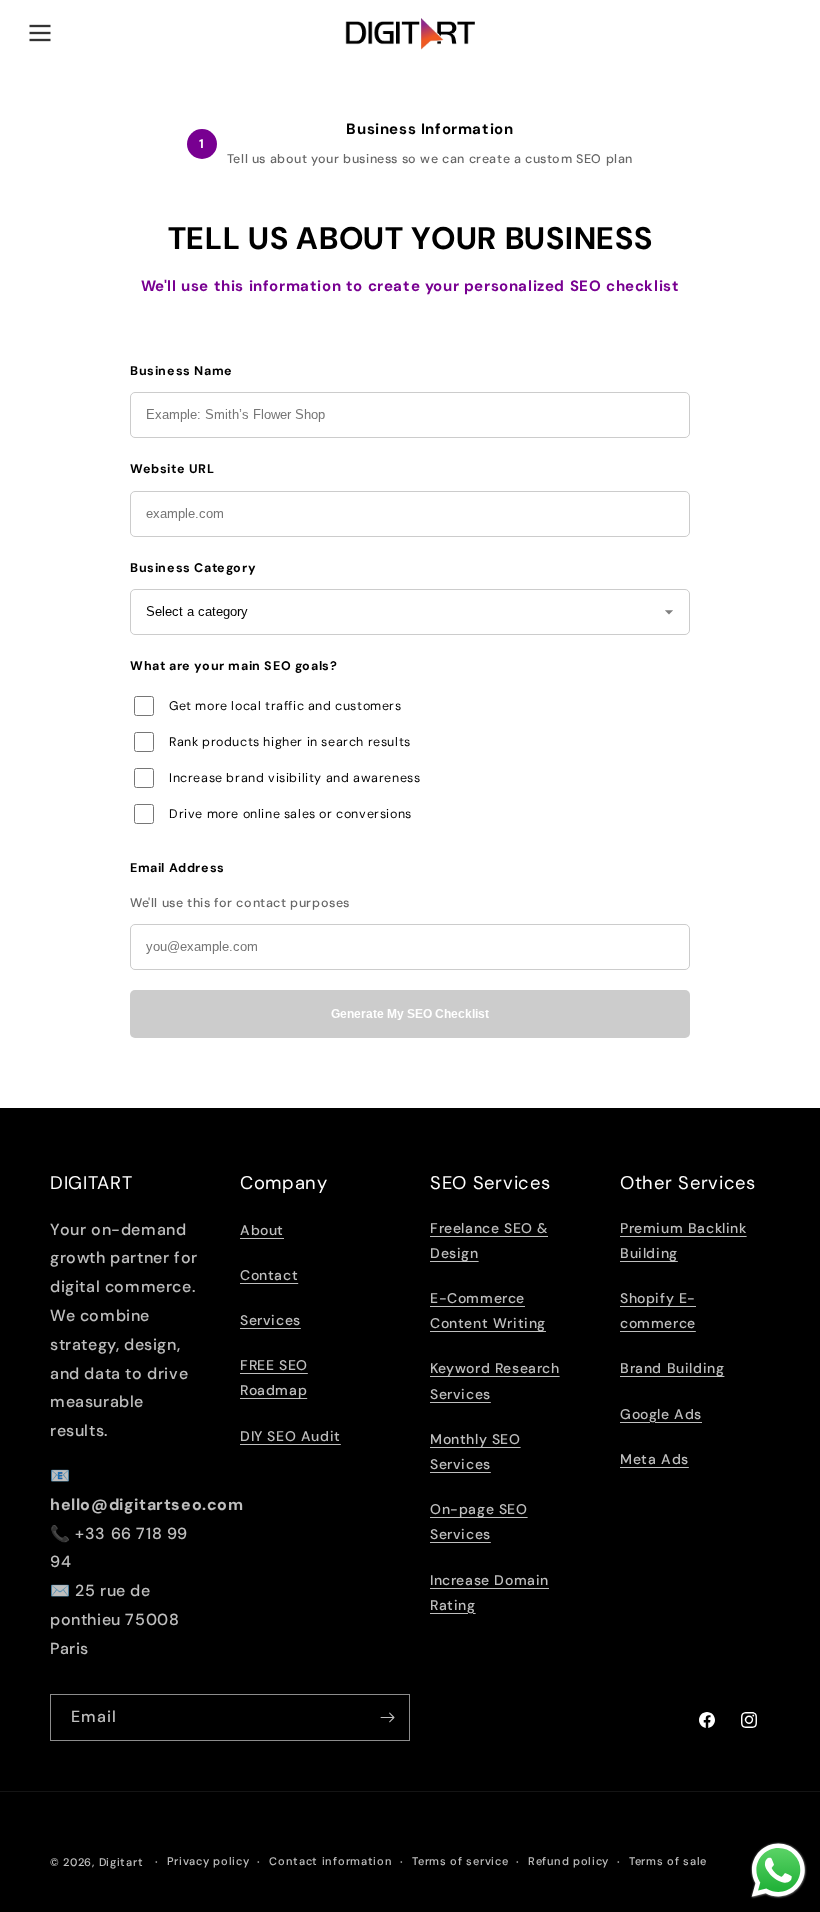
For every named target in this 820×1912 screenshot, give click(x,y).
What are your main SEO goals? (233, 666)
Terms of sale (668, 1861)
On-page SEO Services (479, 1521)
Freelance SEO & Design (489, 1240)
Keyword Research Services (495, 1380)
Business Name (181, 371)
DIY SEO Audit (290, 1436)
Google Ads (661, 1414)
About (262, 1230)
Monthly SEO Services (475, 1451)
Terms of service (460, 1861)
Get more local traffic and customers (285, 706)
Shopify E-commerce (658, 1310)
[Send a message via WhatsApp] (778, 1870)
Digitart (121, 1862)
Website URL (172, 469)
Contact (269, 1275)
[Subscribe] (387, 1717)
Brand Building (672, 1368)
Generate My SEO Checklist (410, 1014)
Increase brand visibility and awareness (294, 778)
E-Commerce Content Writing (488, 1310)
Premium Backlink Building (683, 1240)
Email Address (177, 868)
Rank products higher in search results (290, 742)
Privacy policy (208, 1861)
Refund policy (568, 1861)
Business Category (193, 568)
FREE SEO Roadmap (274, 1377)
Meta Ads (654, 1459)
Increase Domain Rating (489, 1592)
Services (270, 1320)
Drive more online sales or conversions (290, 814)
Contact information (330, 1861)
